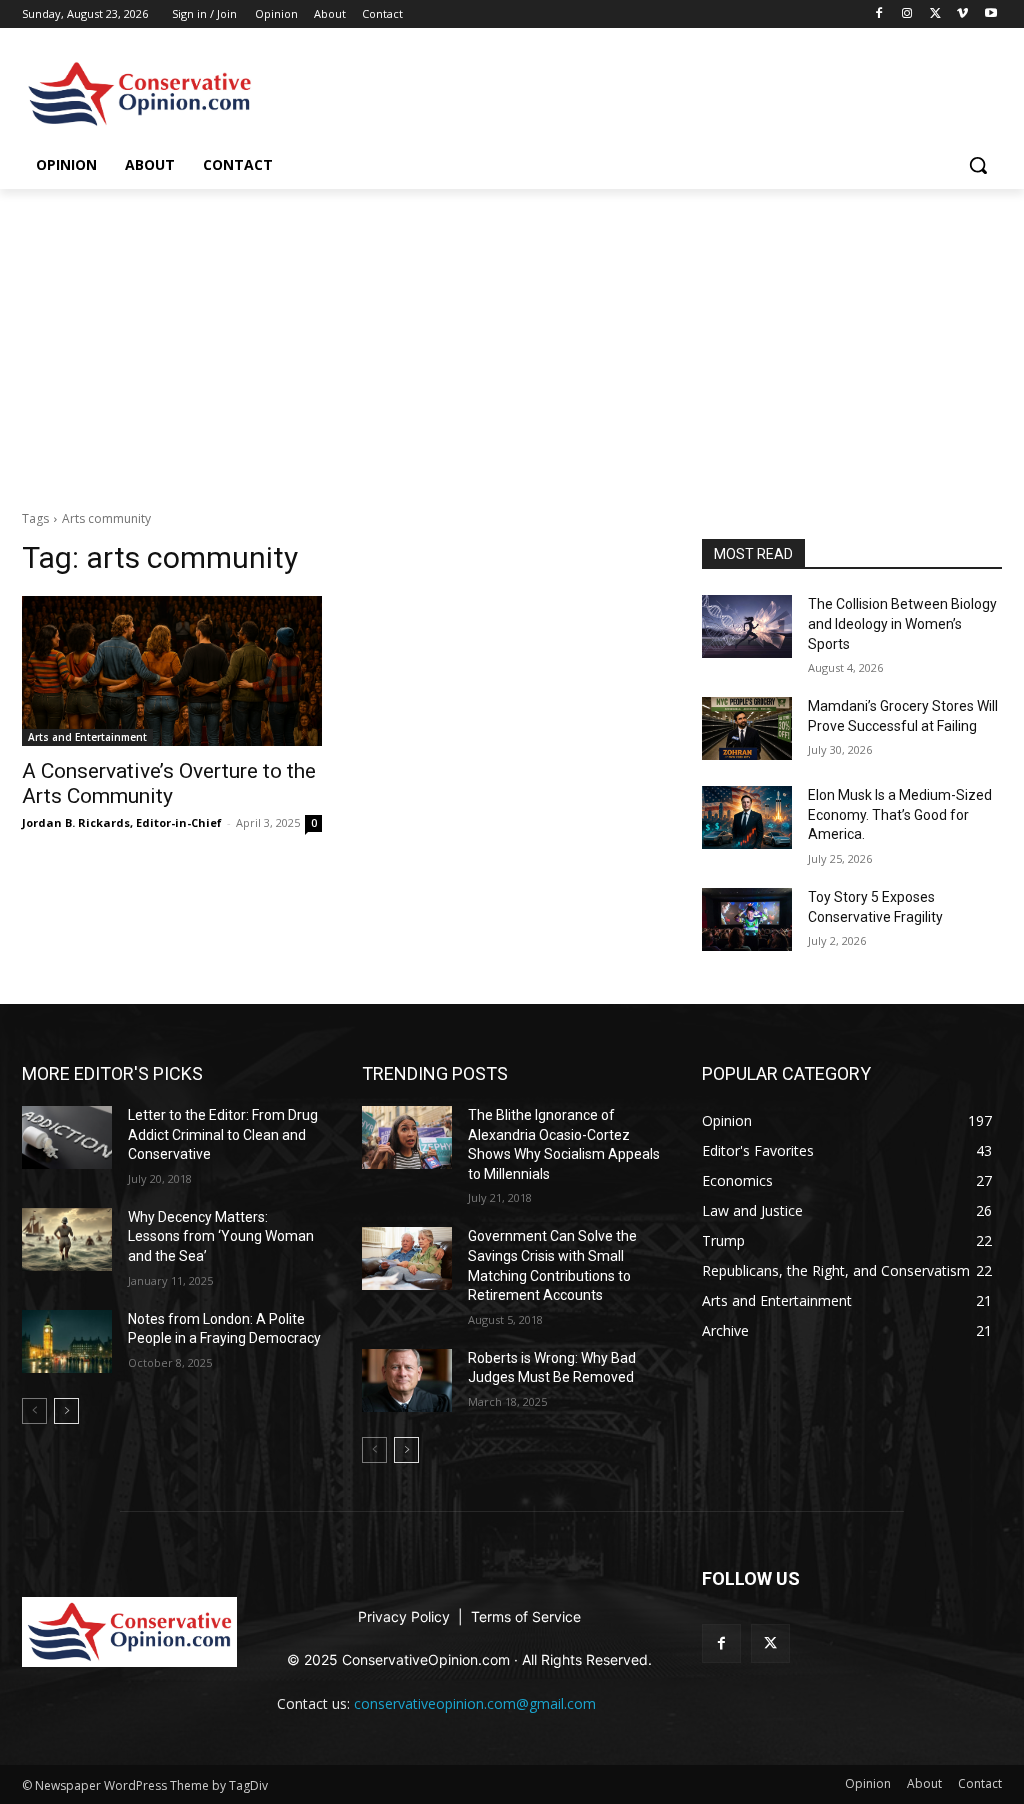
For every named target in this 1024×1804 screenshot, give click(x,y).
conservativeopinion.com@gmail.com (475, 1703)
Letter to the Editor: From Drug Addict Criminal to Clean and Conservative (223, 1134)
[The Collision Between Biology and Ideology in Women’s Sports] (747, 626)
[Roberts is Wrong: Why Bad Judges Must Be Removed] (407, 1380)
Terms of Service (526, 1616)
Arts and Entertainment (87, 737)
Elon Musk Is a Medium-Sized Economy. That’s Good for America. (900, 814)
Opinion (276, 13)
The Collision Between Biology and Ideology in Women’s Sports (902, 623)
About (330, 13)
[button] (978, 165)
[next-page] (66, 1411)
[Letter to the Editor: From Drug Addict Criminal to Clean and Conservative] (67, 1137)
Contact (382, 13)
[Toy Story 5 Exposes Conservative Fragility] (747, 919)
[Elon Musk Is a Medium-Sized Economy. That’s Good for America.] (747, 817)
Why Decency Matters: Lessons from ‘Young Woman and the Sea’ (221, 1236)
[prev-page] (34, 1411)
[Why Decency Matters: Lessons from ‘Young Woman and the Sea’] (67, 1239)
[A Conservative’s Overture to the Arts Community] (172, 671)
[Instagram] (907, 14)
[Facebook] (879, 14)
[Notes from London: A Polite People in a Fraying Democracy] (67, 1341)
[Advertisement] (512, 339)
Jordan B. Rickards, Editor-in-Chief (122, 822)
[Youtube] (990, 14)
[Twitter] (935, 14)
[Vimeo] (962, 14)
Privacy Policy (406, 1616)
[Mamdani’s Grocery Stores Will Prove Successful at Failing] (747, 728)
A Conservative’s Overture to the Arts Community (169, 783)
